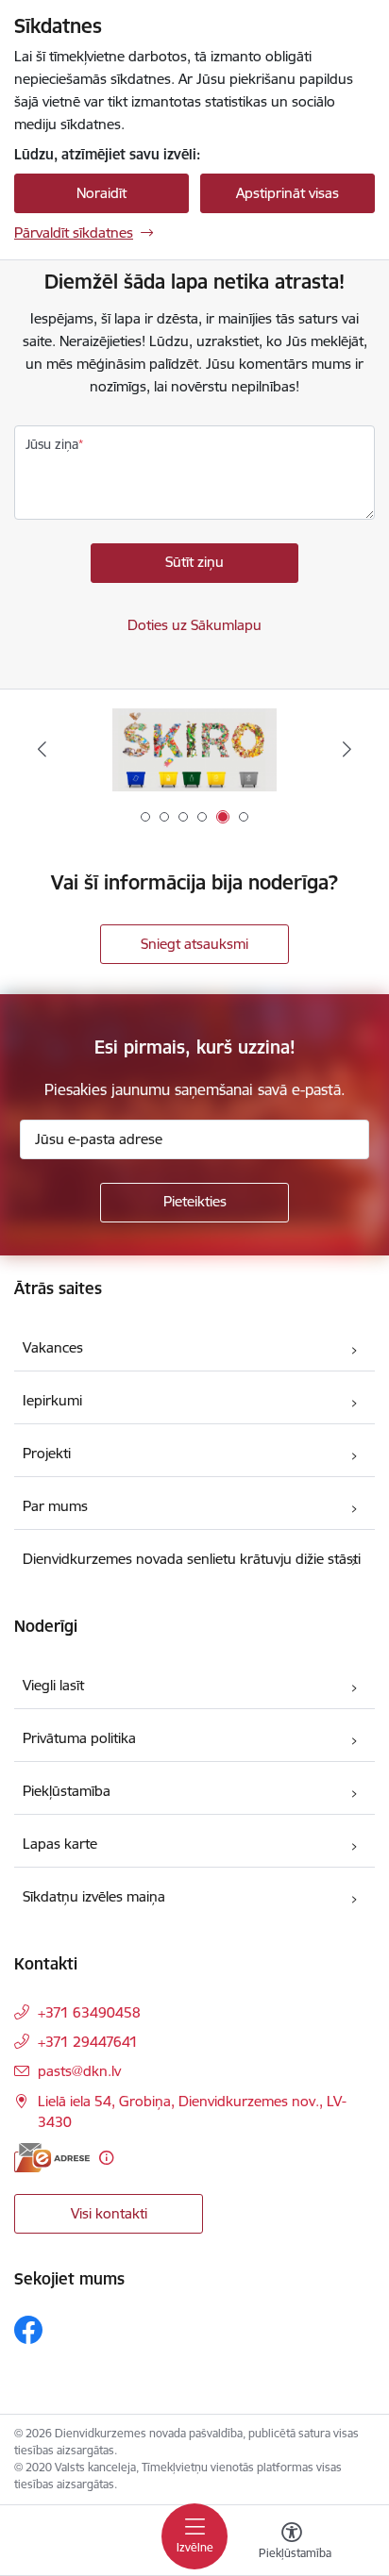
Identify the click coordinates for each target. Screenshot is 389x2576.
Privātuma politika (79, 1738)
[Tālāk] (347, 749)
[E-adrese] (52, 2158)
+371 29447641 (88, 2042)
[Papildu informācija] (106, 2158)
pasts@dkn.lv (79, 2071)
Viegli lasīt (53, 1685)
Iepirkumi (52, 1400)
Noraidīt (101, 193)
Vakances (53, 1347)
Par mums (55, 1506)
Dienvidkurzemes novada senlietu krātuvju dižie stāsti (192, 1559)
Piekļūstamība (67, 1791)
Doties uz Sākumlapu (194, 625)
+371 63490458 (89, 2012)
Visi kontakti (109, 2213)
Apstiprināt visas (288, 193)
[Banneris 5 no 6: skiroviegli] (194, 749)
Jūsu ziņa (52, 444)
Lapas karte (60, 1844)
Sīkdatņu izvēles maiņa (94, 1896)
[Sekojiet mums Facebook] (28, 2330)
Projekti (47, 1453)
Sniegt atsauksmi (194, 944)
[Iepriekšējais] (42, 749)
